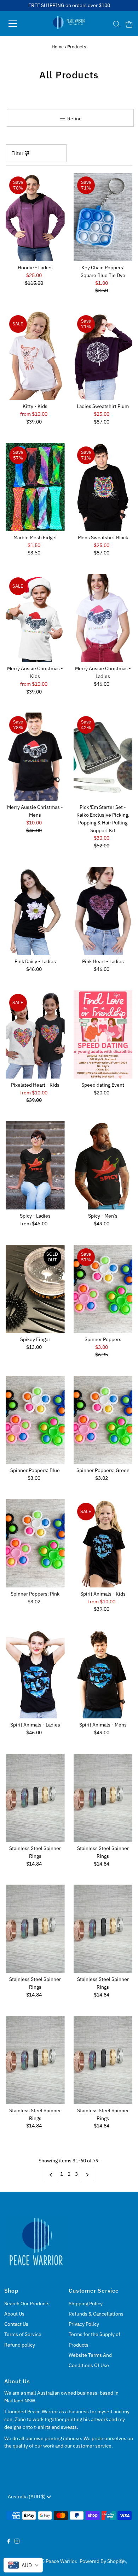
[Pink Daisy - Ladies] (35, 911)
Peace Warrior (61, 2561)
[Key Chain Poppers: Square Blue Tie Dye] (103, 217)
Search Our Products (27, 2304)
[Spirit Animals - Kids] (103, 1543)
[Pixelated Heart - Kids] (35, 1034)
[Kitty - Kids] (35, 356)
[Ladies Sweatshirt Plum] (103, 356)
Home (58, 47)
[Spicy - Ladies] (35, 1165)
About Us (14, 2314)
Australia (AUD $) (27, 2497)
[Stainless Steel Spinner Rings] (35, 1798)
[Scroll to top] (124, 2562)
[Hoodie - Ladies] (35, 217)
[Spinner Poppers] (103, 1289)
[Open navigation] (19, 24)
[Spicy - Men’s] (103, 1165)
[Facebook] (9, 2542)
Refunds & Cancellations (96, 2314)
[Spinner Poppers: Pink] (35, 1543)
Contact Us (16, 2324)
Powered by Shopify (102, 2561)
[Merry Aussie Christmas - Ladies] (103, 618)
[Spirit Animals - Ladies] (35, 1674)
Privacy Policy (84, 2324)
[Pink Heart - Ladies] (103, 911)
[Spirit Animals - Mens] (103, 1674)
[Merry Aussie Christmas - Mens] (35, 757)
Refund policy (20, 2345)
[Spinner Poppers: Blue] (35, 1420)
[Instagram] (17, 2542)
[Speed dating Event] (103, 1034)
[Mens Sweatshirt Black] (103, 487)
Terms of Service (23, 2334)
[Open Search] (116, 24)
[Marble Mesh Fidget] (35, 487)
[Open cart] (129, 24)
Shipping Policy (86, 2304)
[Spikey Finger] (35, 1289)
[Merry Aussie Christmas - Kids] (35, 618)
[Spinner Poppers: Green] (103, 1420)
